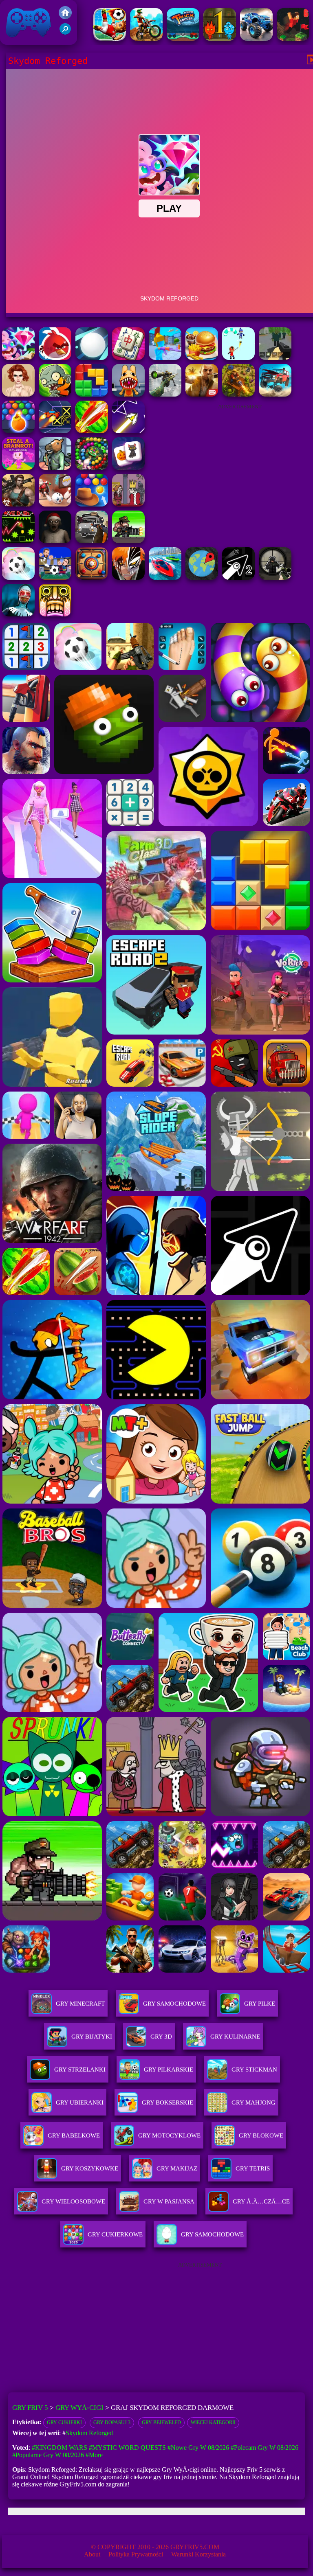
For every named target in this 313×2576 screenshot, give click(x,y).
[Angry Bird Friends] (55, 358)
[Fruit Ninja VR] (92, 431)
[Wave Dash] (18, 541)
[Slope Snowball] (55, 504)
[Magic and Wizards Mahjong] (128, 468)
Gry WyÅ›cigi (79, 2408)
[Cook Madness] (202, 358)
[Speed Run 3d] (55, 431)
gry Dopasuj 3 (112, 2423)
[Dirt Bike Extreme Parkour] (146, 38)
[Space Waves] (128, 431)
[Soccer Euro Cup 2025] (55, 578)
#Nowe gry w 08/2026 (198, 2448)
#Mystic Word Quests (127, 2448)
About (92, 2554)
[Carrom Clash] (92, 578)
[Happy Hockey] (238, 358)
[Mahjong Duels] (128, 358)
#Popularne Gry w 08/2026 (48, 2455)
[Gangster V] (202, 394)
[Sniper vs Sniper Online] (275, 578)
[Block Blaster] (92, 394)
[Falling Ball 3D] (92, 358)
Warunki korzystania (198, 2554)
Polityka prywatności (136, 2554)
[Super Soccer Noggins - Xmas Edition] (110, 38)
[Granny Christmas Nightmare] (55, 541)
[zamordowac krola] (128, 504)
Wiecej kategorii (213, 2423)
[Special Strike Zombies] (18, 504)
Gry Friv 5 (18, 41)
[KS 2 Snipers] (165, 394)
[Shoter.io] (165, 358)
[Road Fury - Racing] (275, 394)
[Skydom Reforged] (18, 358)
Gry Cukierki (64, 2423)
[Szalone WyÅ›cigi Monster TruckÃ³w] (256, 38)
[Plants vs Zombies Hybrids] (92, 541)
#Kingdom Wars (60, 2448)
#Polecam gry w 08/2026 (265, 2448)
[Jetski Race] (165, 578)
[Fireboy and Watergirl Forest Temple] (220, 38)
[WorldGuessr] (202, 578)
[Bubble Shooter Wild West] (92, 504)
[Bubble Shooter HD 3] (18, 431)
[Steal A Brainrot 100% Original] (18, 468)
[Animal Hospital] (128, 394)
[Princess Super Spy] (18, 394)
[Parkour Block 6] (293, 38)
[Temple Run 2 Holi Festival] (55, 614)
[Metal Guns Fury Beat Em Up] (128, 541)
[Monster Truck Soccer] (183, 38)
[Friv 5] (65, 17)
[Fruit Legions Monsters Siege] (55, 394)
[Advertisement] (240, 466)
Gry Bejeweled (161, 2423)
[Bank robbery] (55, 468)
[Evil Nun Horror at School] (18, 614)
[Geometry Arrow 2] (238, 578)
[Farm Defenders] (238, 394)
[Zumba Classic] (92, 468)
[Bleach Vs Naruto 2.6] (128, 578)
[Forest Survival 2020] (275, 358)
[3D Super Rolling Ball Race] (18, 578)
